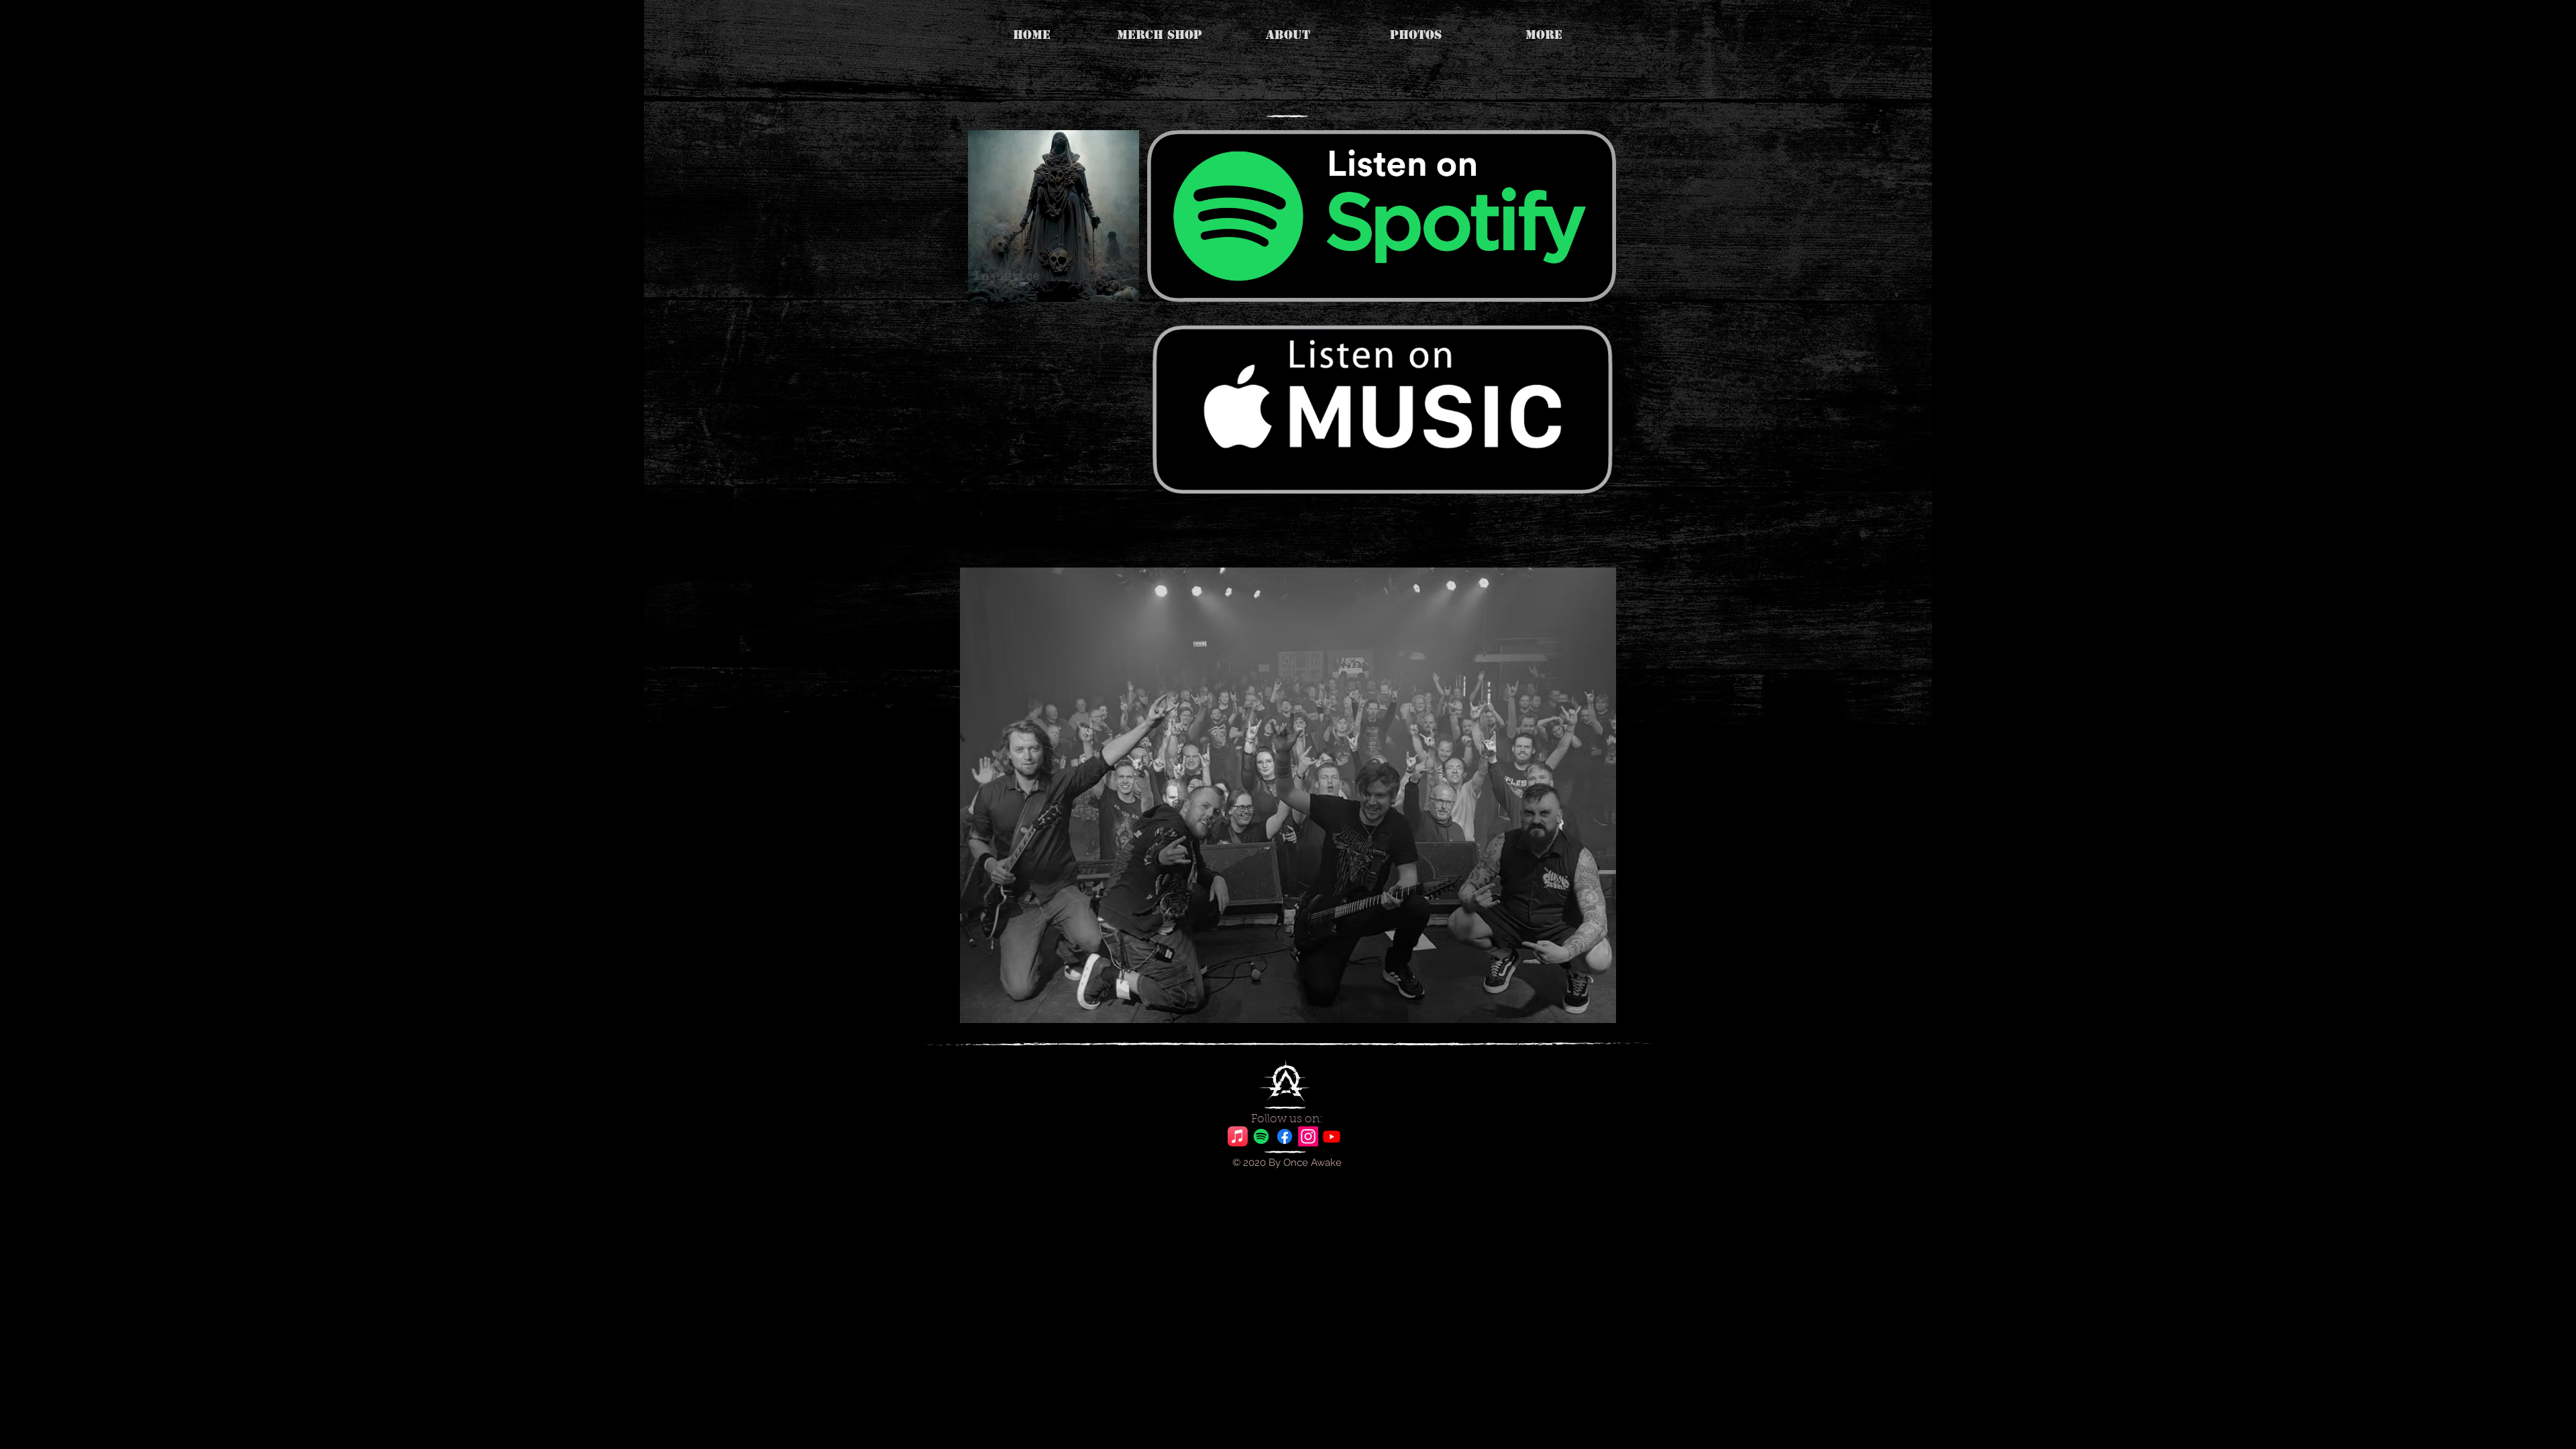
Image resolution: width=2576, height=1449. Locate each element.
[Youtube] (1332, 1136)
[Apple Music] (1238, 1136)
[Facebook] (1285, 1136)
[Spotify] (1261, 1136)
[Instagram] (1308, 1136)
